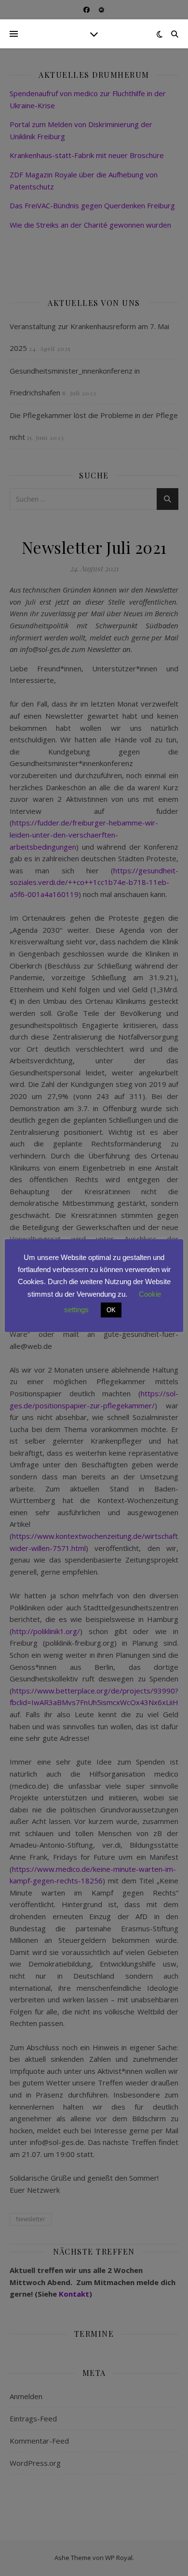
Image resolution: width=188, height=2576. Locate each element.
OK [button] (111, 1310)
